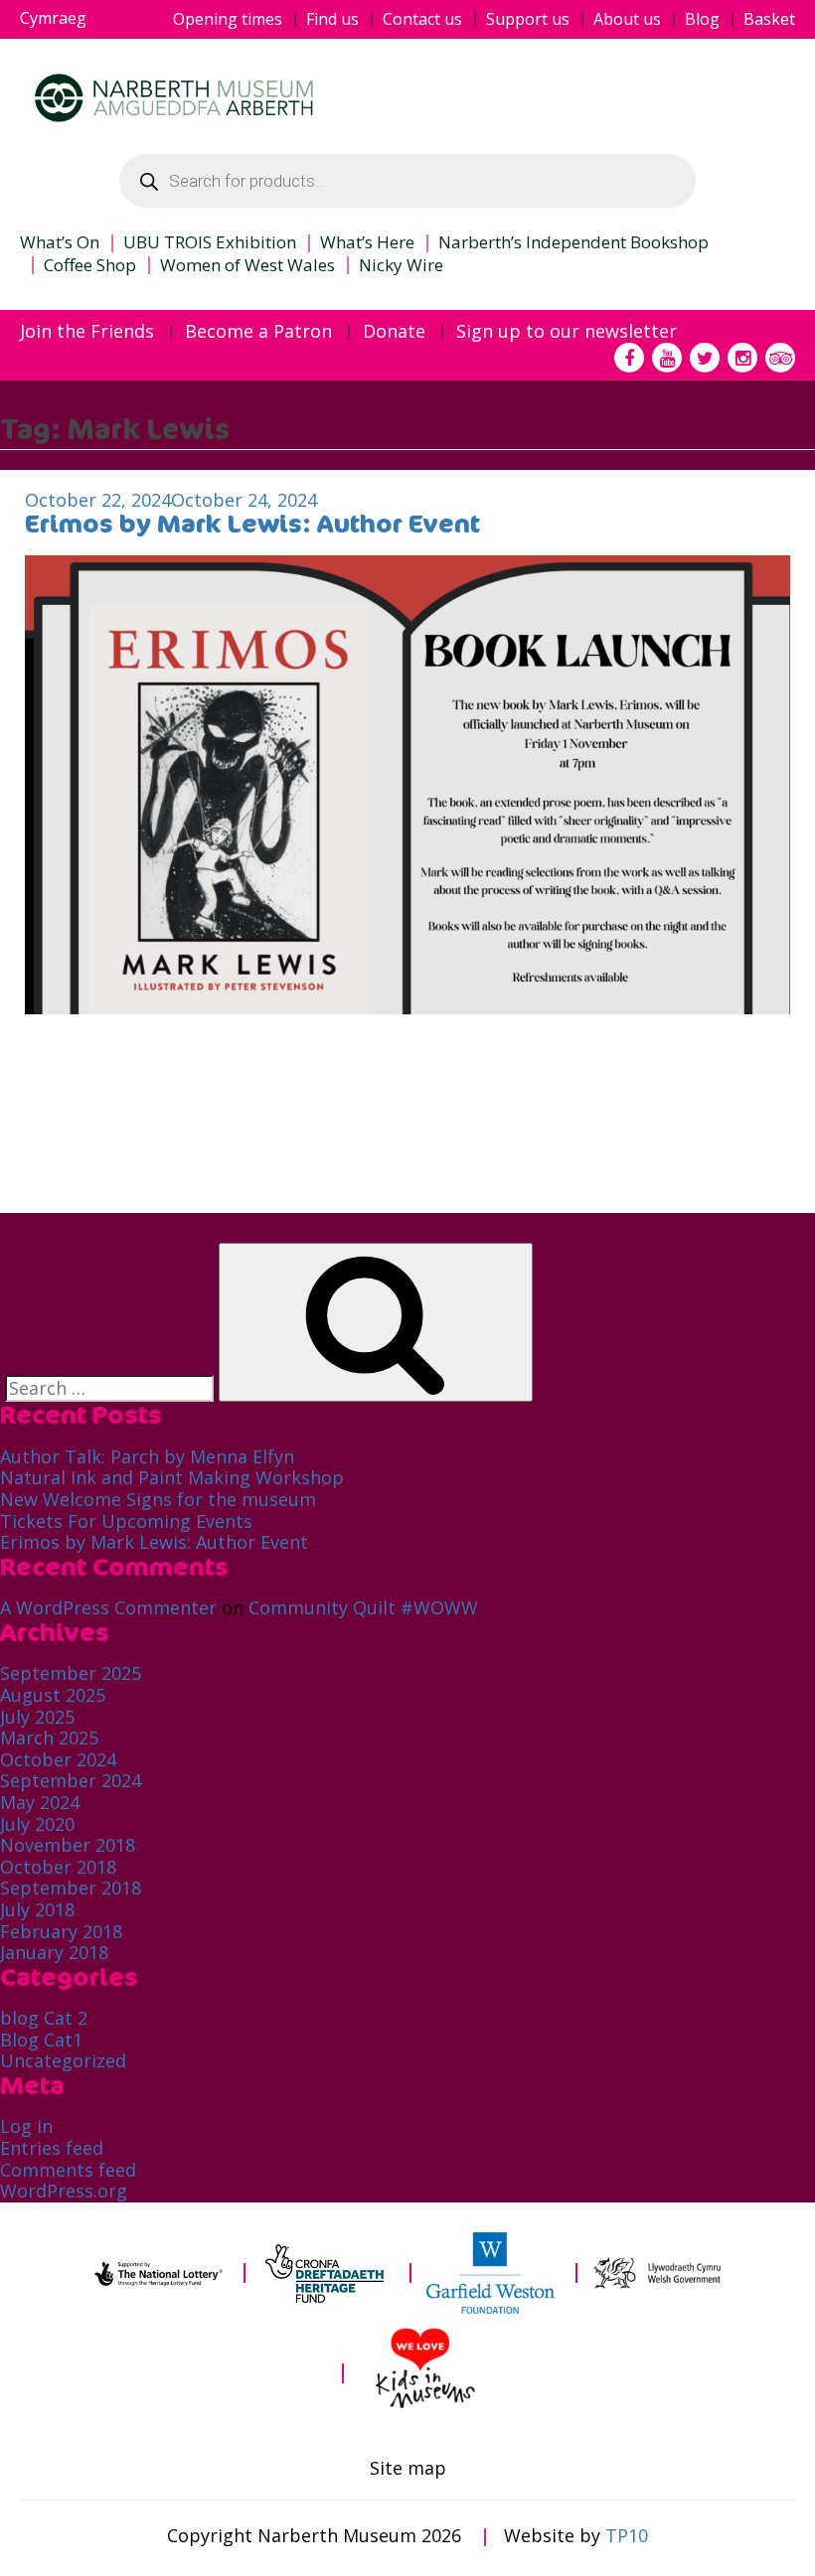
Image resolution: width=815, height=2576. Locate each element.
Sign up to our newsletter (567, 332)
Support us (528, 19)
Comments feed (68, 2170)
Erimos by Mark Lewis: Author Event (252, 524)
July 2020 (37, 1824)
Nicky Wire (401, 265)
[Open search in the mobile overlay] (407, 181)
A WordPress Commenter (108, 1607)
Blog (702, 19)
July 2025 (37, 1717)
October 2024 (58, 1759)
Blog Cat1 (41, 2040)
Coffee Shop (90, 265)
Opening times (228, 19)
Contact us (422, 19)
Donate (394, 332)
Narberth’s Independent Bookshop (573, 242)
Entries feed (52, 2148)
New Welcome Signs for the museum (158, 1499)
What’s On (60, 242)
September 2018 (71, 1888)
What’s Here (367, 242)
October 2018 (58, 1867)
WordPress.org (64, 2191)
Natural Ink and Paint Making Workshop (172, 1477)
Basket (769, 19)
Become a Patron (258, 332)
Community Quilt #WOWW (363, 1607)
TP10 (627, 2535)
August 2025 (53, 1695)
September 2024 (71, 1780)
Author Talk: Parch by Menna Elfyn (147, 1456)
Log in (26, 2126)
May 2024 (40, 1802)
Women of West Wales (247, 265)
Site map (408, 2469)
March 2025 (49, 1738)
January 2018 (54, 1952)
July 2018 (37, 1909)
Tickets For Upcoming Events (126, 1521)
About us (627, 19)
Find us (332, 19)
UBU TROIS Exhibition (210, 242)
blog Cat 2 (44, 2018)
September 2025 (71, 1673)
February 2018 (61, 1931)
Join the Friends (87, 332)
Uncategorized (63, 2060)
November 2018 (68, 1845)
